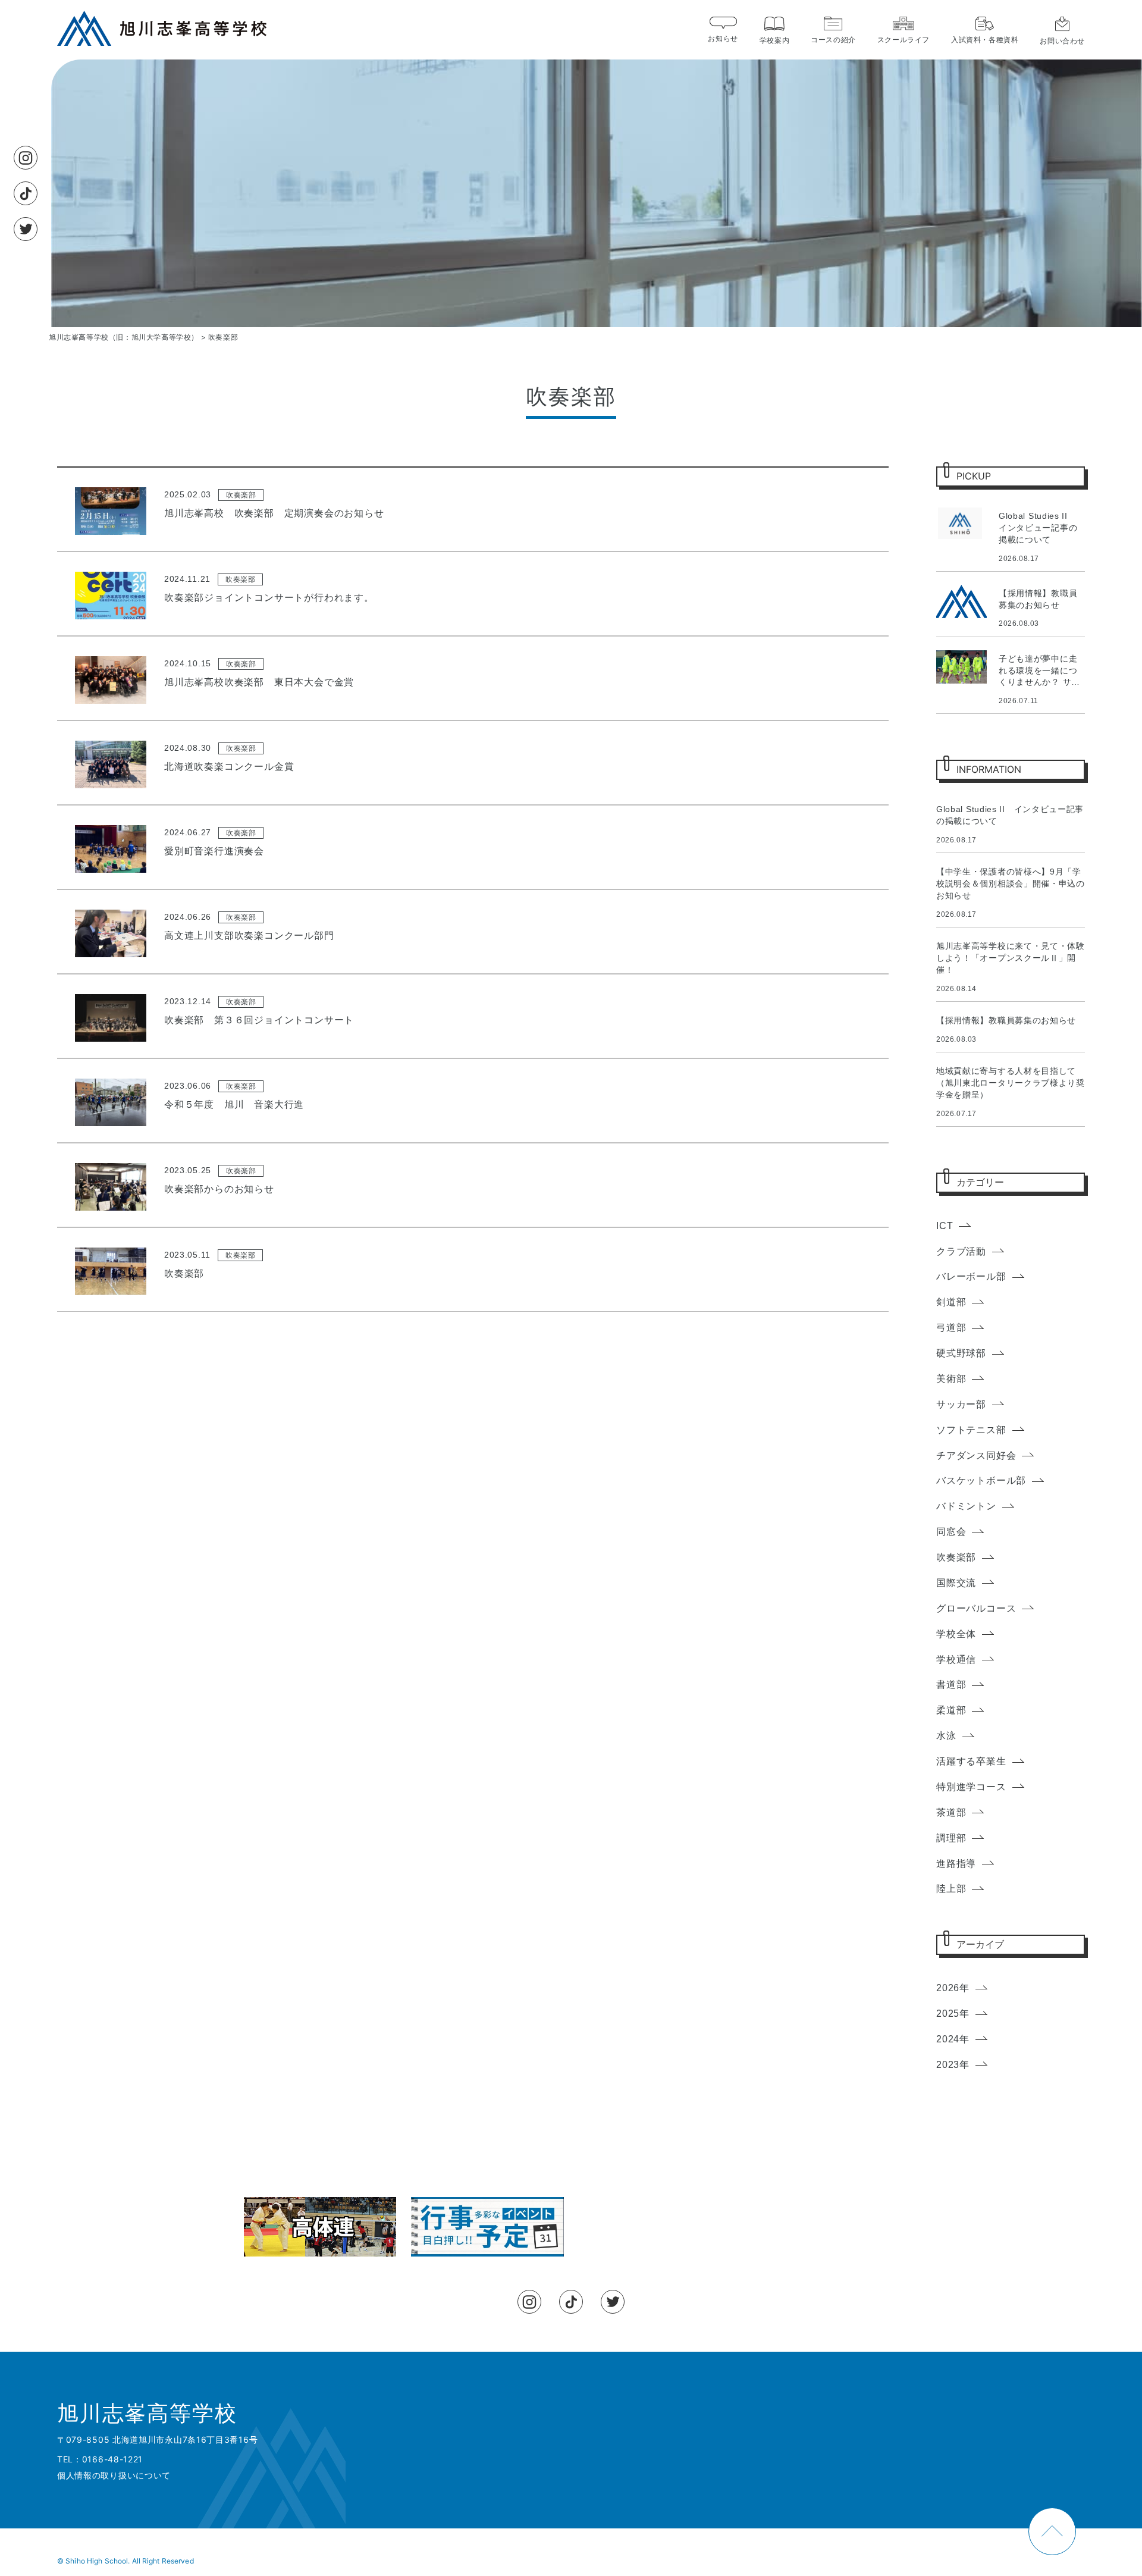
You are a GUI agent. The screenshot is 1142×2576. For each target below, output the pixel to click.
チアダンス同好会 (976, 1455)
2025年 (953, 2014)
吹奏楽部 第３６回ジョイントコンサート (259, 1020)
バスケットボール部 (981, 1480)
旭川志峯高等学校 (147, 2414)
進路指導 (956, 1864)
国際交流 (956, 1583)
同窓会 (951, 1532)
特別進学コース (971, 1787)
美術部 (951, 1379)
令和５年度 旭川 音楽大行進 (234, 1104)
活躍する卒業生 (971, 1761)
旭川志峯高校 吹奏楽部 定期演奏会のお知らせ (274, 513)
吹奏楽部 (241, 495)
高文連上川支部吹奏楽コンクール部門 (249, 936)
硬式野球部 (961, 1353)
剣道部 (951, 1302)
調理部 (951, 1838)
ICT (945, 1226)
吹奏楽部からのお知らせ (219, 1189)
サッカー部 (961, 1404)
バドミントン (966, 1506)
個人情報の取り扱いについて (114, 2475)
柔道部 (951, 1710)
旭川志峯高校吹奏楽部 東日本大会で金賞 (259, 682)
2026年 (953, 1988)
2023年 (953, 2065)
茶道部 (951, 1812)
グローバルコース (976, 1608)
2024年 (953, 2039)
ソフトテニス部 (971, 1430)
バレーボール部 (971, 1276)
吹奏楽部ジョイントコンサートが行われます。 (269, 598)
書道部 (951, 1685)
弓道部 (951, 1328)
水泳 (946, 1736)
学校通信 (956, 1660)
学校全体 (956, 1634)
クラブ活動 (961, 1251)
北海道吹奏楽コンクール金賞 (229, 767)
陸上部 (951, 1889)
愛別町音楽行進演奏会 (214, 851)
